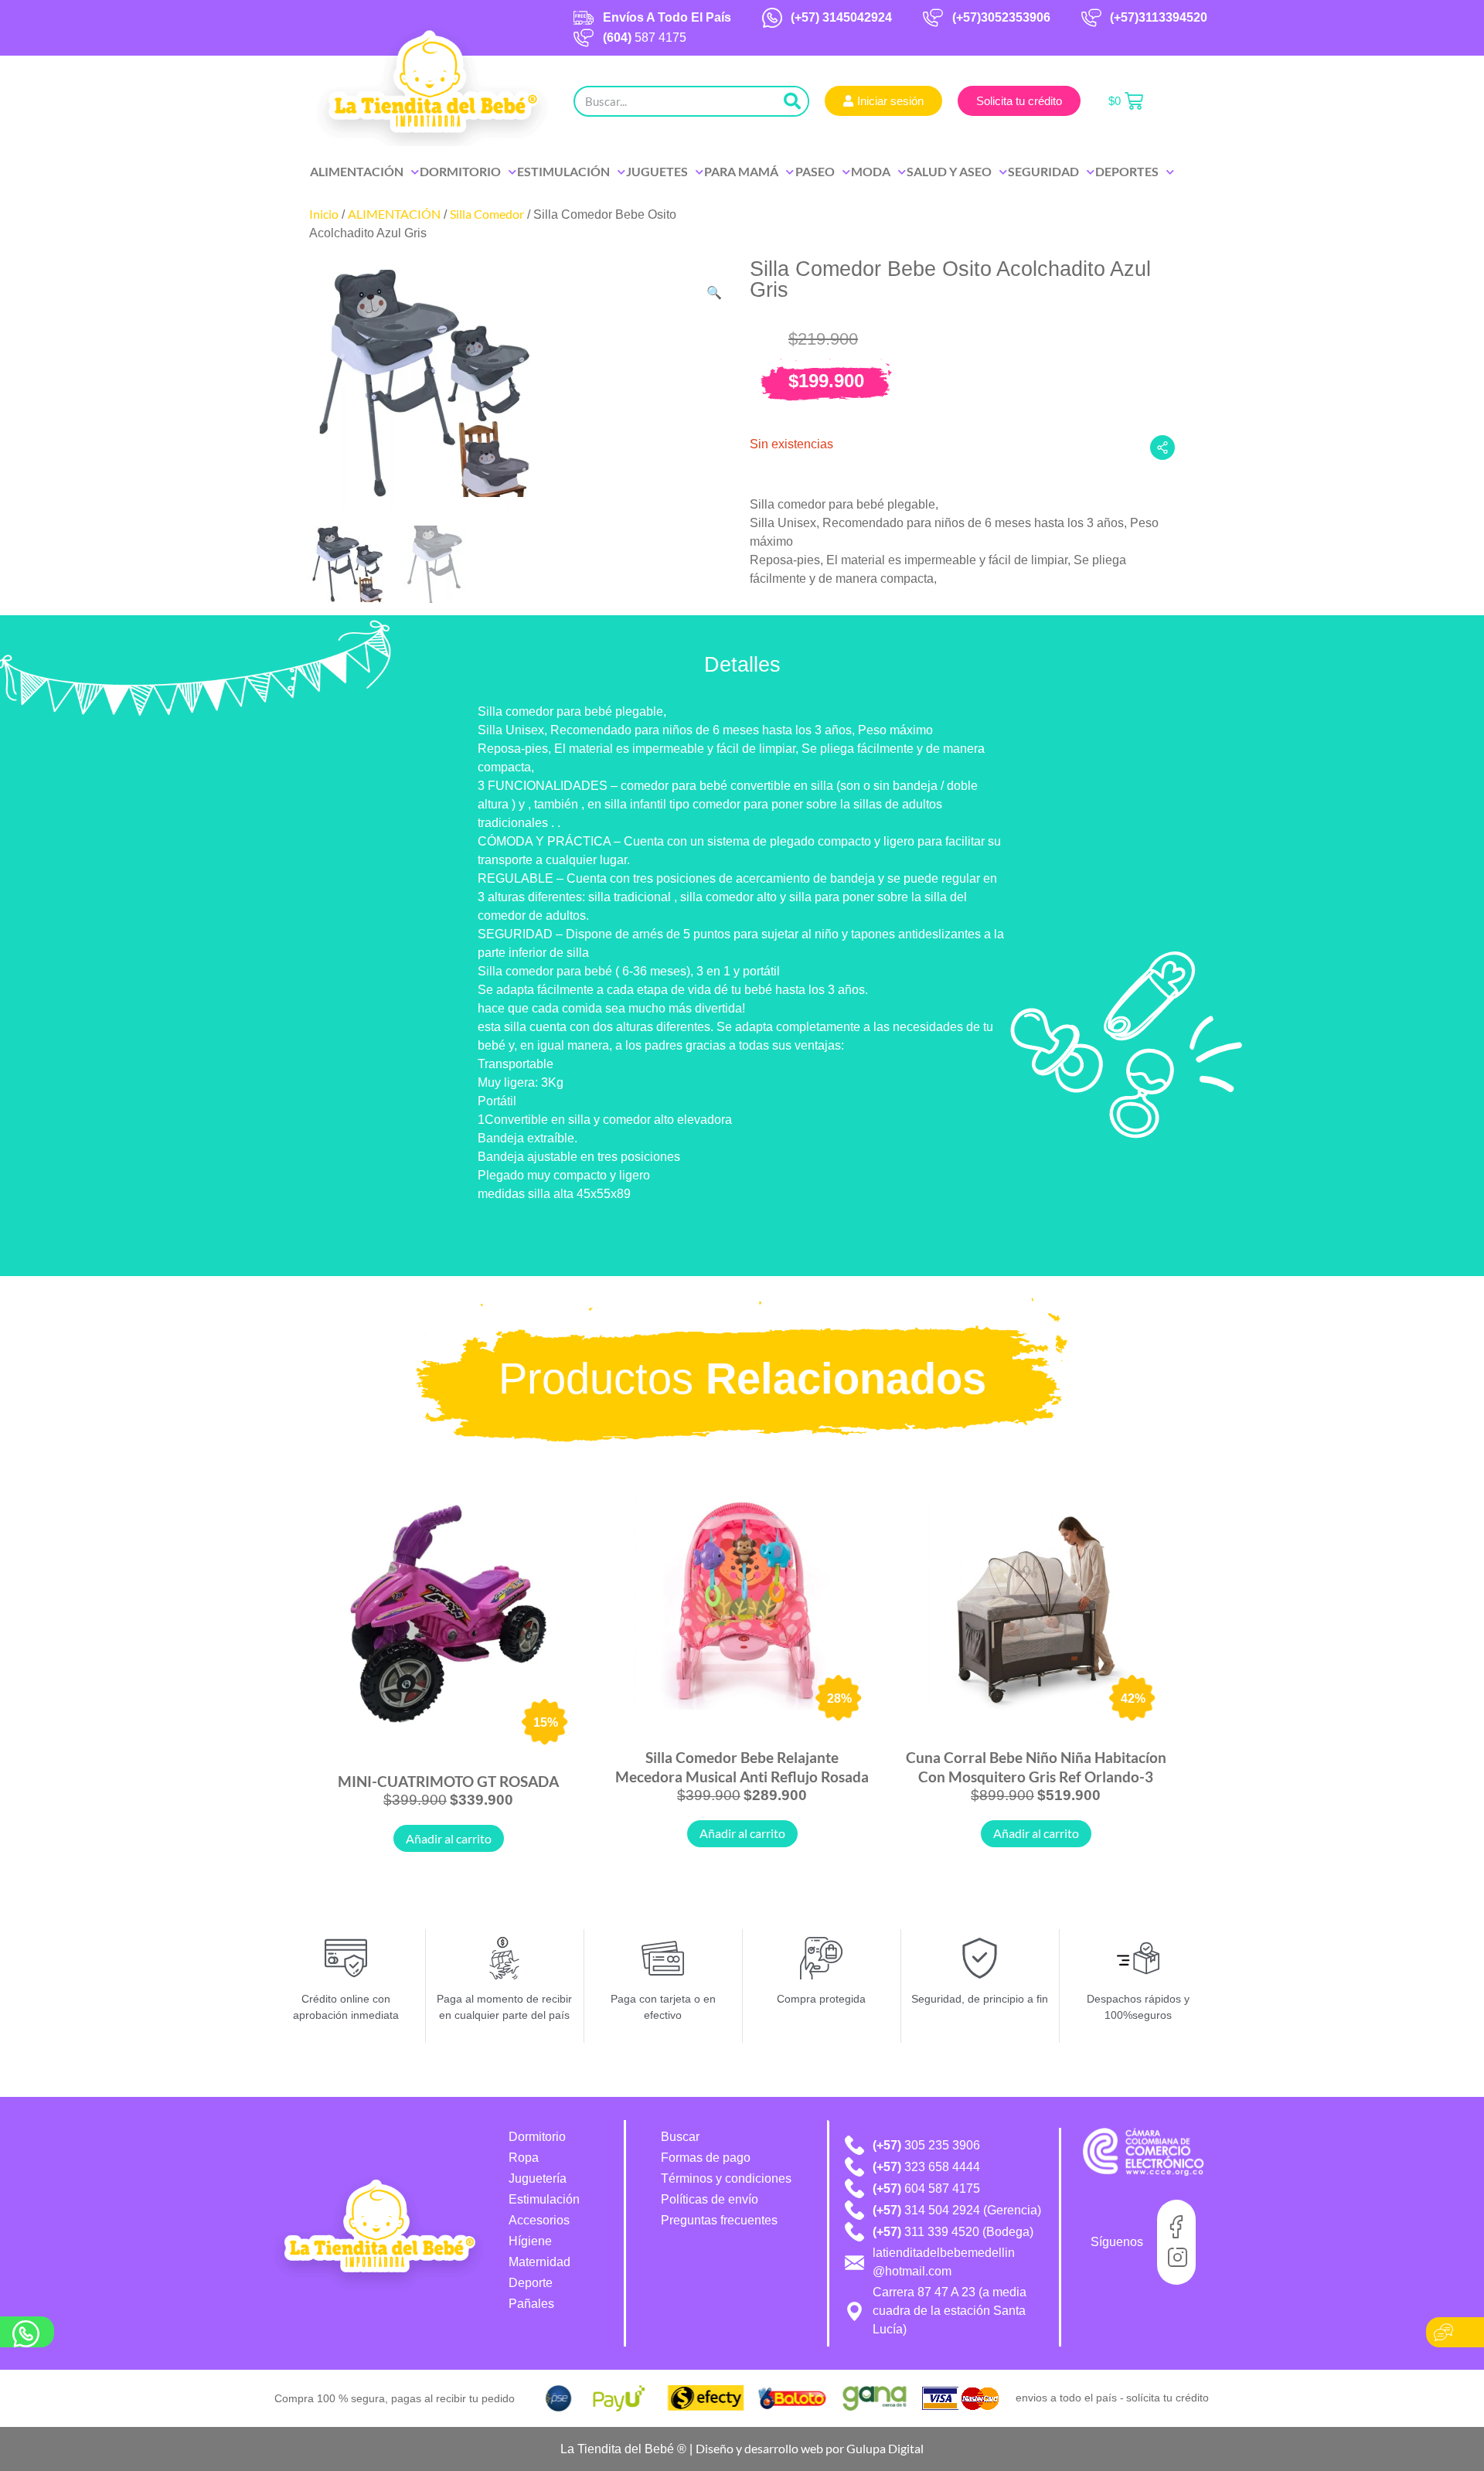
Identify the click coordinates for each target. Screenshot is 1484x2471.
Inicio (324, 214)
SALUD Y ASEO (949, 171)
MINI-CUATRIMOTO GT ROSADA (448, 1781)
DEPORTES (1127, 171)
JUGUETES (657, 171)
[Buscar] (792, 101)
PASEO (815, 171)
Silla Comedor (487, 214)
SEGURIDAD (1043, 171)
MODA (871, 171)
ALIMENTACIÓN (357, 171)
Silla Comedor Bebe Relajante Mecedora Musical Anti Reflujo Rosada (742, 1766)
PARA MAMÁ (741, 171)
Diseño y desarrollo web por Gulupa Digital (810, 2448)
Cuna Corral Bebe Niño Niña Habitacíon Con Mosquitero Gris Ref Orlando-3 (1036, 1766)
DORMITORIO (460, 171)
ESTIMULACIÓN (563, 171)
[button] (714, 293)
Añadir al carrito (449, 1838)
